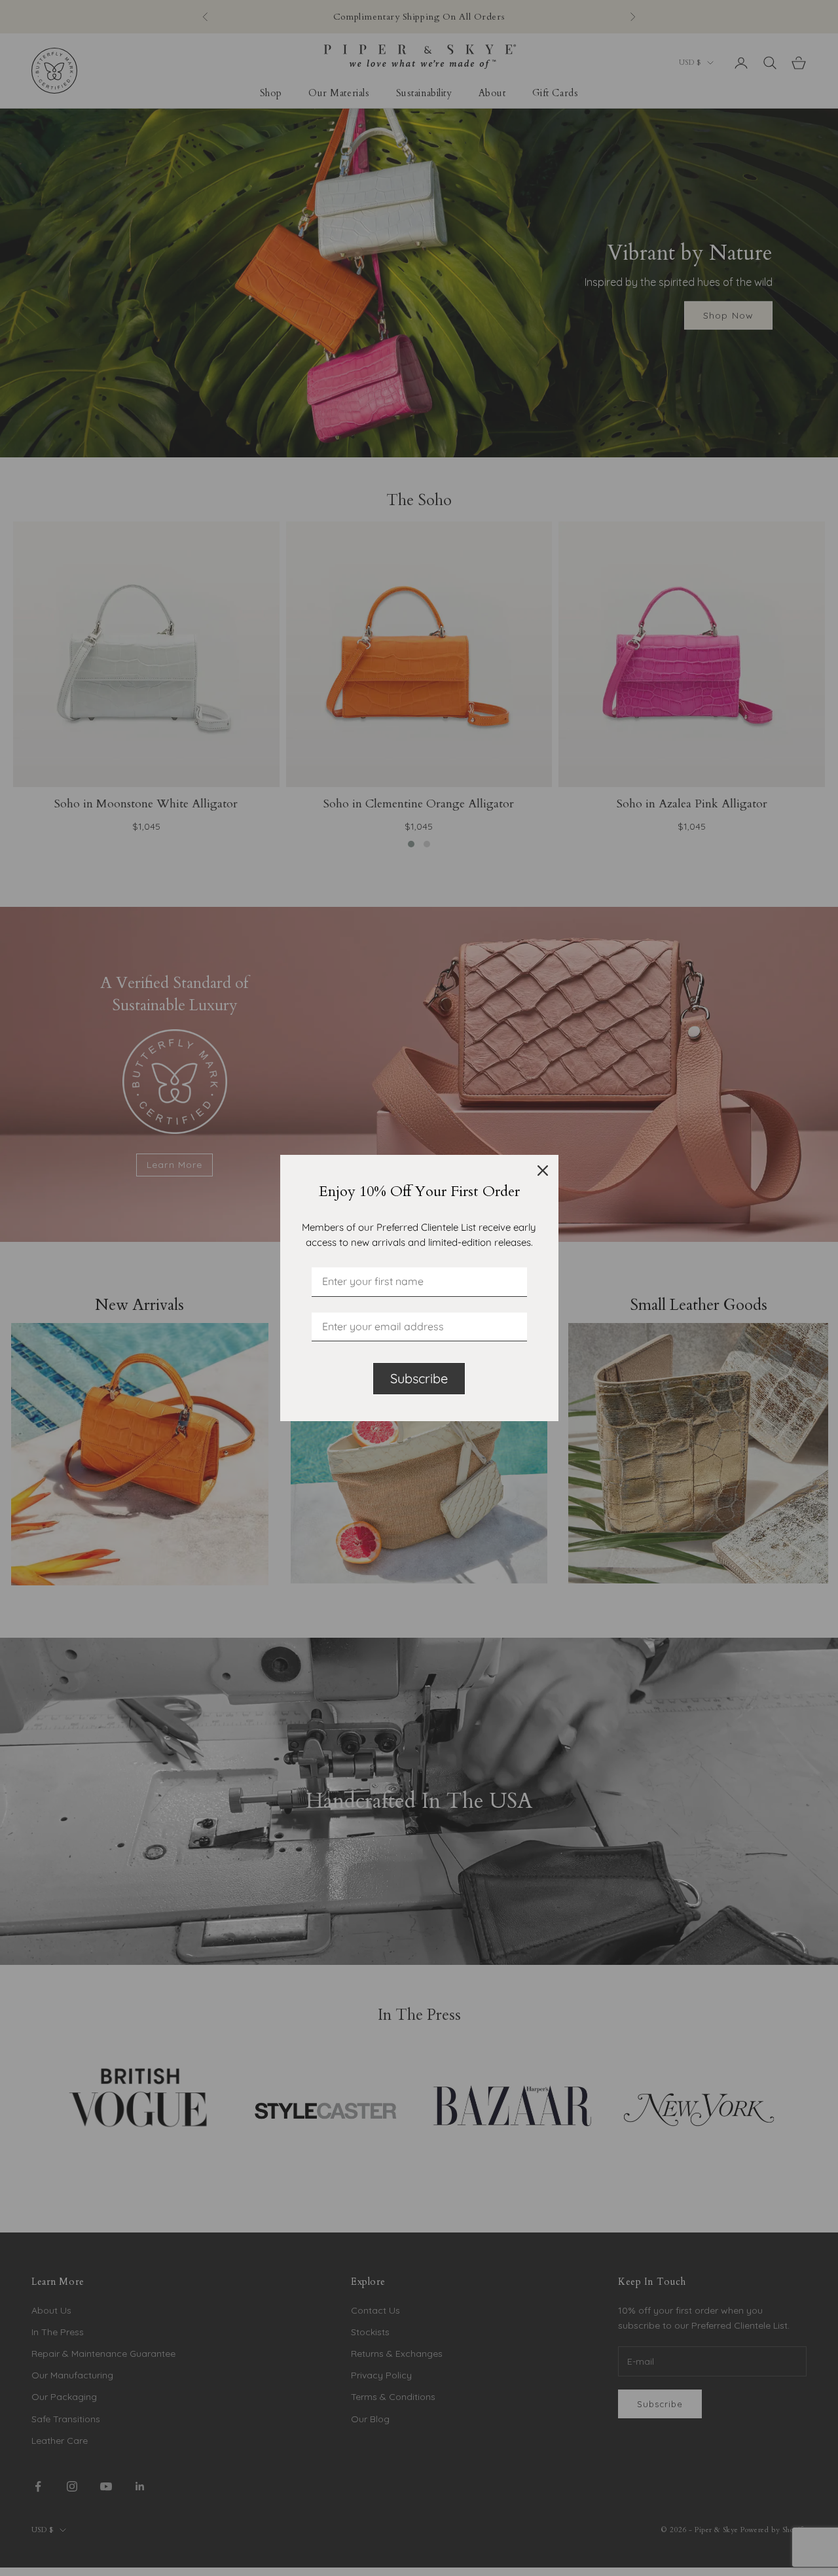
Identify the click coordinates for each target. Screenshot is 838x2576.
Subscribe (419, 1378)
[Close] (543, 1171)
